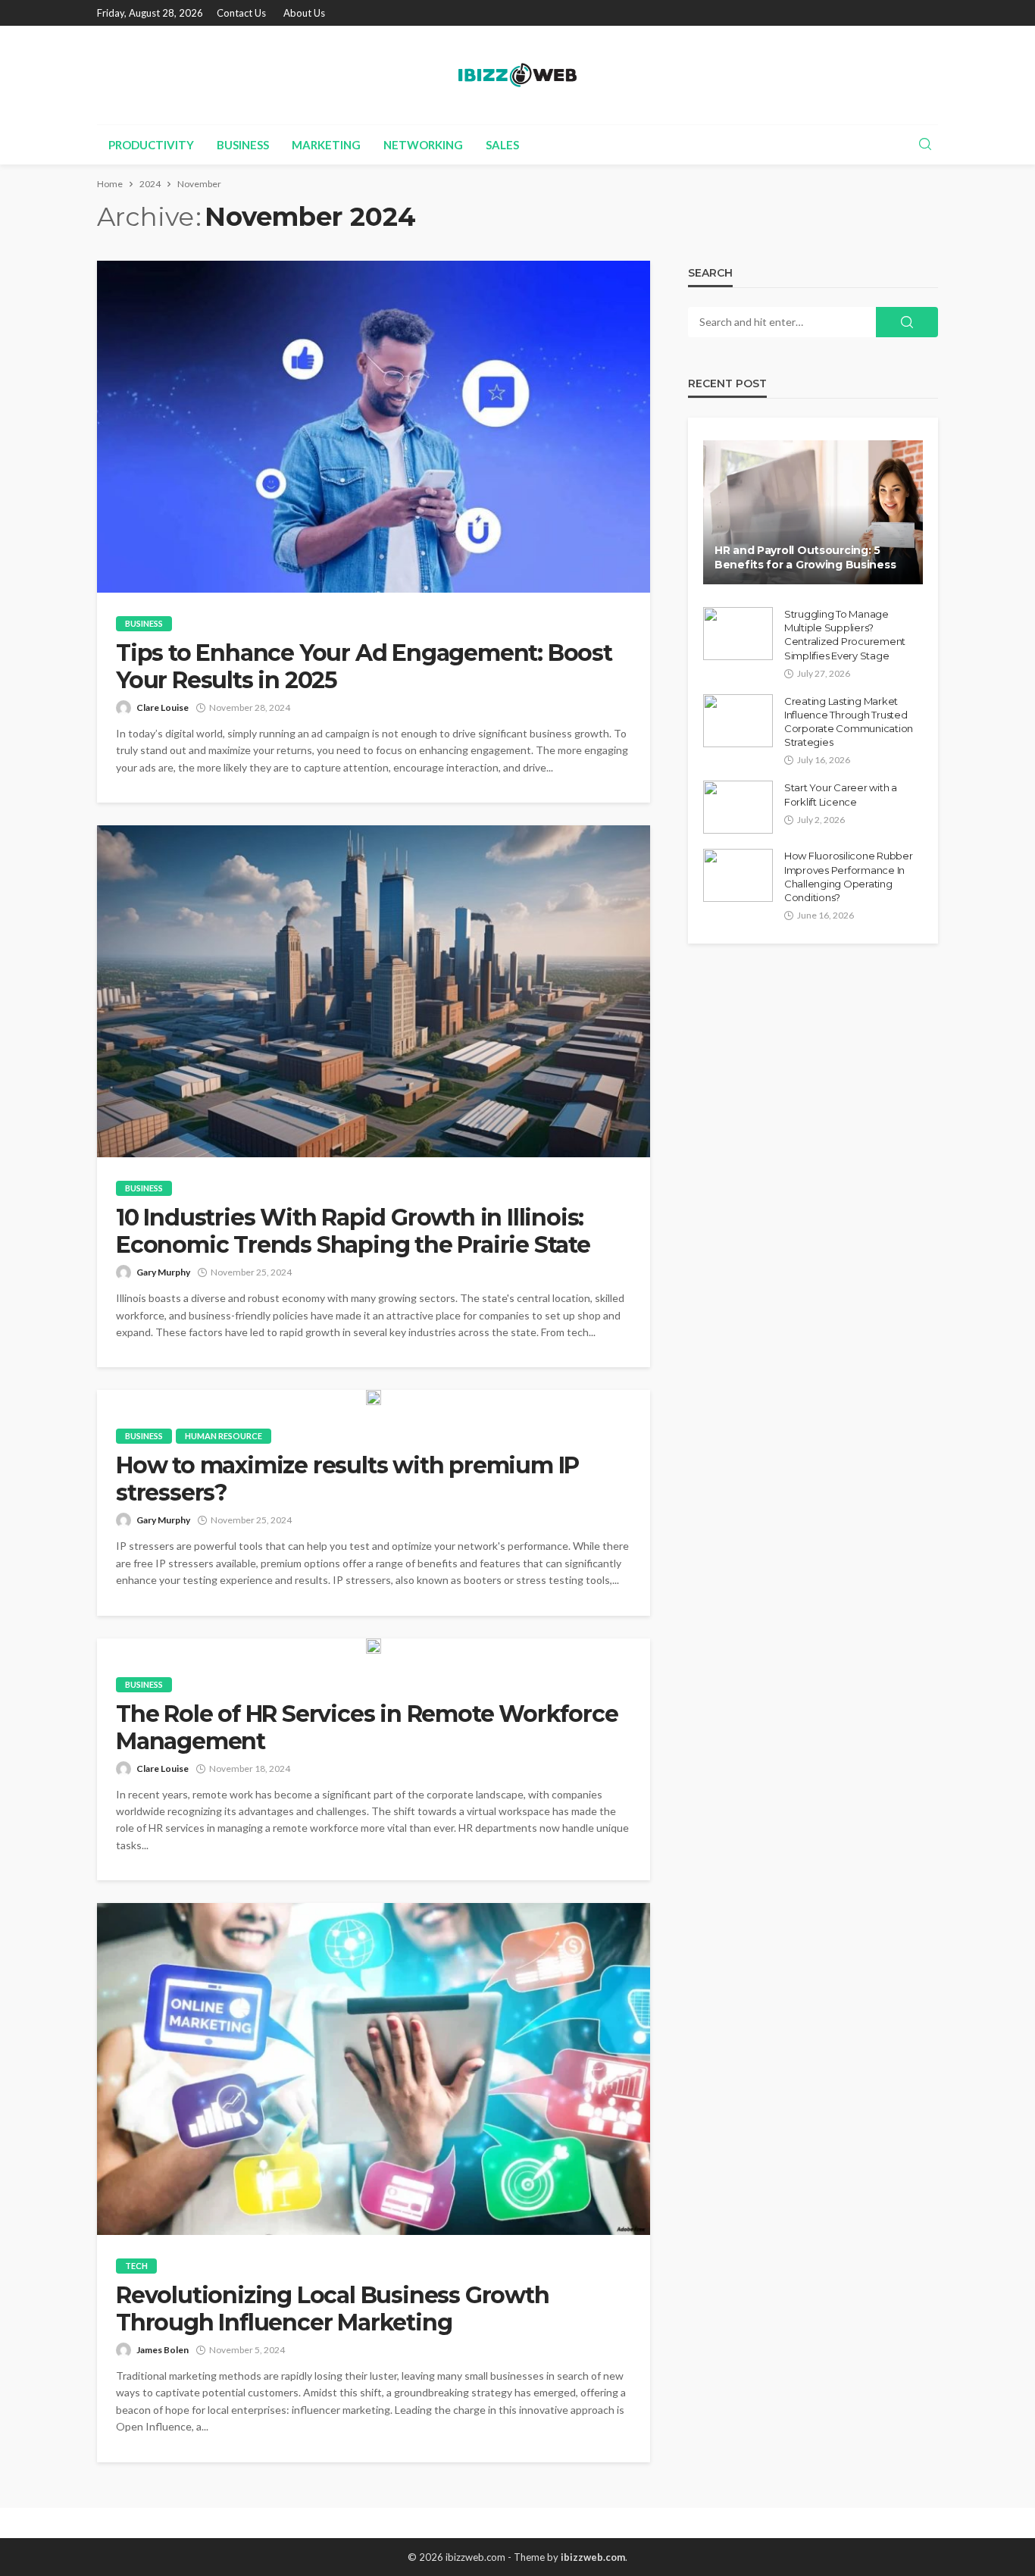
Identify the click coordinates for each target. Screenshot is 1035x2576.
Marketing (326, 145)
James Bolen (163, 2350)
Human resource (224, 1436)
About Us (304, 13)
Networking (423, 145)
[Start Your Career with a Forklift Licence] (738, 807)
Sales (502, 145)
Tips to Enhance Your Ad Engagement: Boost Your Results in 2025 (364, 667)
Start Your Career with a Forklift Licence (841, 794)
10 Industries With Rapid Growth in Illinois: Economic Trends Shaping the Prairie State (353, 1232)
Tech (136, 2266)
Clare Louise (163, 707)
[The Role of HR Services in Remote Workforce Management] (374, 1646)
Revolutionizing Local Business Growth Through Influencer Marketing (333, 2309)
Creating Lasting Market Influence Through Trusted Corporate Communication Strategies (849, 722)
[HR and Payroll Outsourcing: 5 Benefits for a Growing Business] (813, 512)
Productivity (151, 145)
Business (243, 145)
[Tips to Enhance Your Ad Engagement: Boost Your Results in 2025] (374, 427)
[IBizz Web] (517, 75)
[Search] (925, 145)
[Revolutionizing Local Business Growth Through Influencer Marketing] (374, 2069)
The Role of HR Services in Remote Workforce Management (367, 1728)
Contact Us (241, 13)
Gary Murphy (163, 1272)
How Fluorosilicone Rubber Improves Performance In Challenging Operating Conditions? (849, 876)
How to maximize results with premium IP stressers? (347, 1479)
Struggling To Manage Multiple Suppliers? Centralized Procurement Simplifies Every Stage (845, 635)
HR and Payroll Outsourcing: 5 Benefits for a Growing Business (805, 558)
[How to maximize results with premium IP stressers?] (374, 1398)
